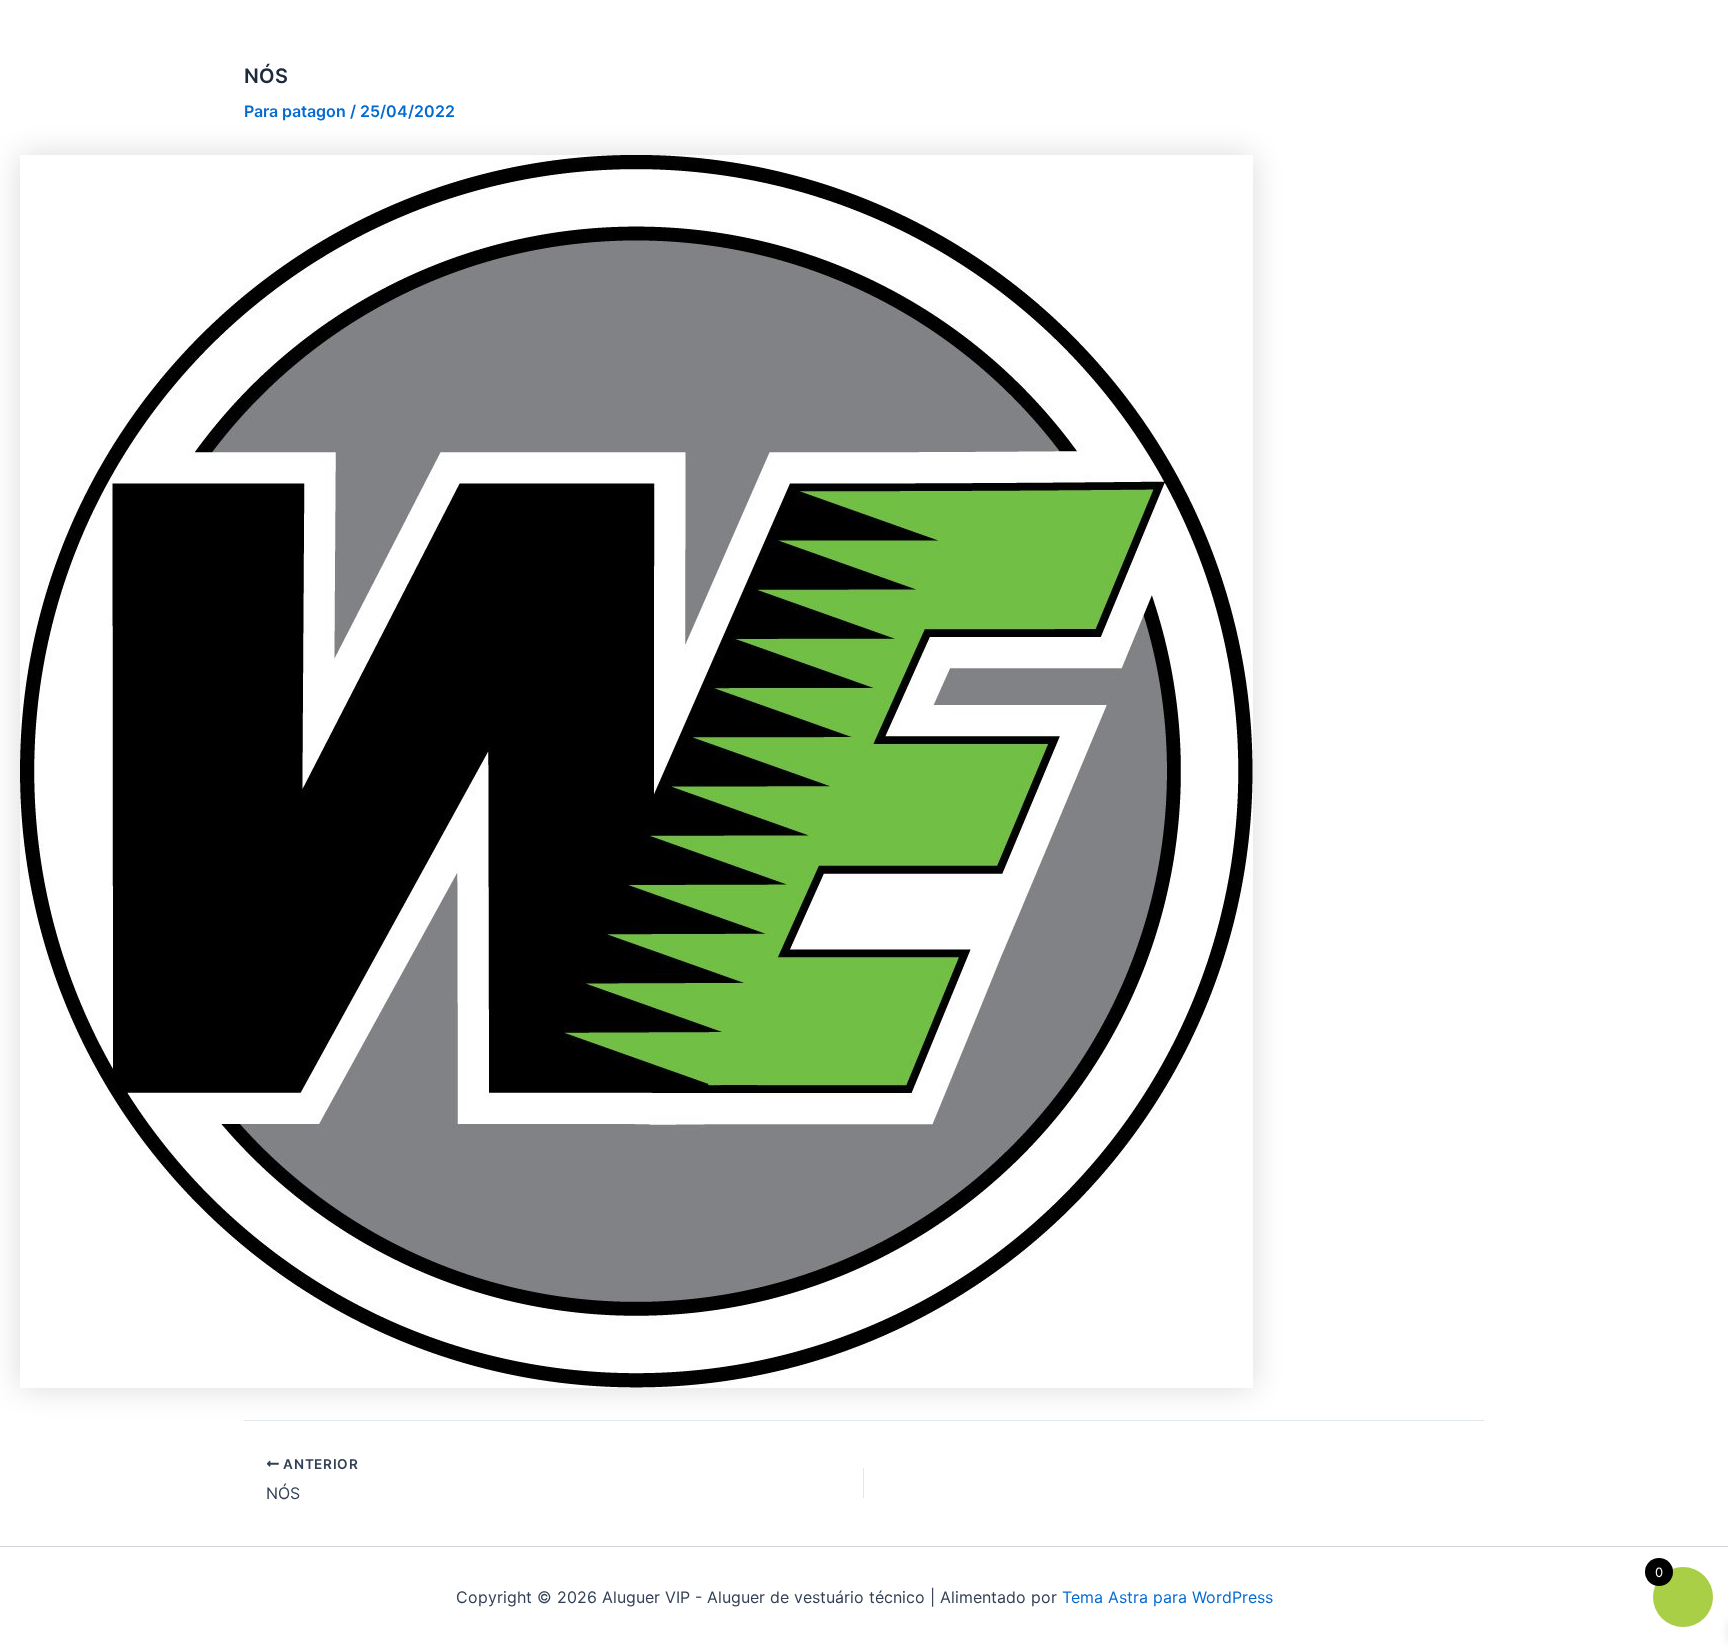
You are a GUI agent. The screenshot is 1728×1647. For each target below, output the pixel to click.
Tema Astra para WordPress (1167, 1597)
